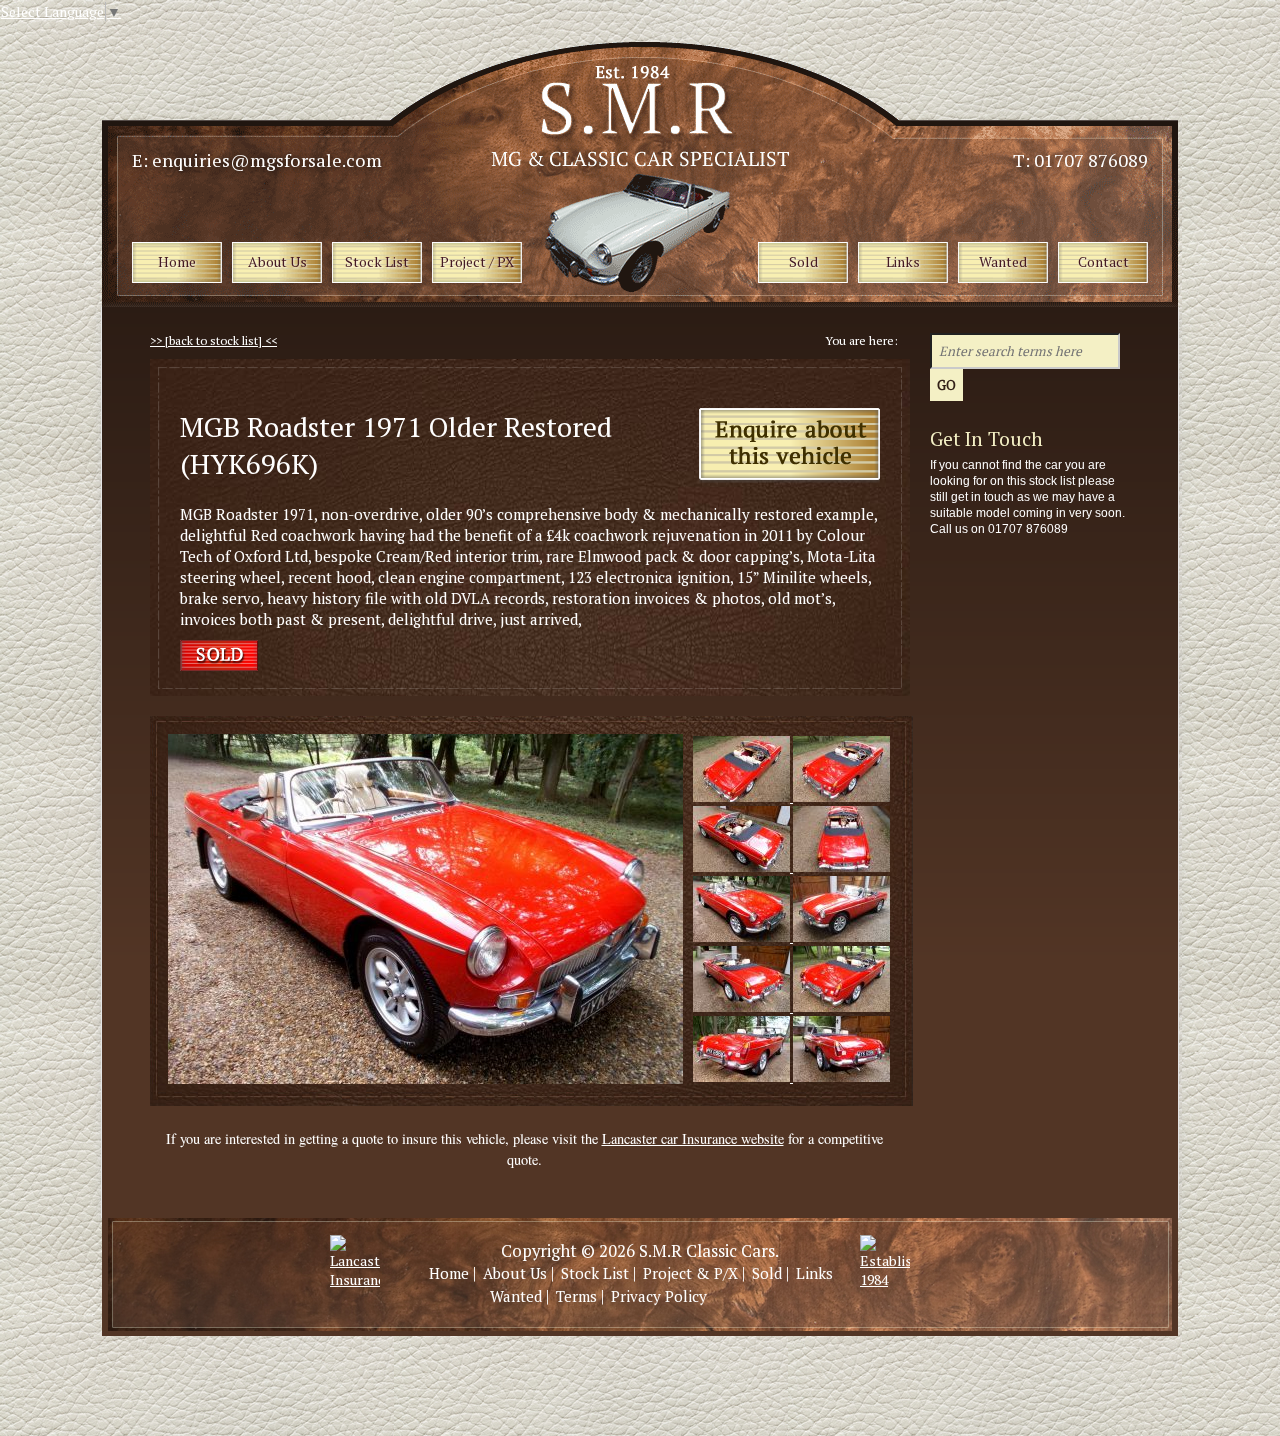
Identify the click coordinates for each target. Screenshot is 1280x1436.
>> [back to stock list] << (213, 340)
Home (449, 1273)
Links (814, 1273)
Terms (576, 1296)
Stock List (595, 1273)
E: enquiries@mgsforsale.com (257, 160)
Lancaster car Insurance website (693, 1138)
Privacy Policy (659, 1296)
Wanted (516, 1296)
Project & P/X (690, 1273)
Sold (767, 1273)
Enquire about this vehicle (789, 445)
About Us (515, 1273)
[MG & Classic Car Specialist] (642, 161)
